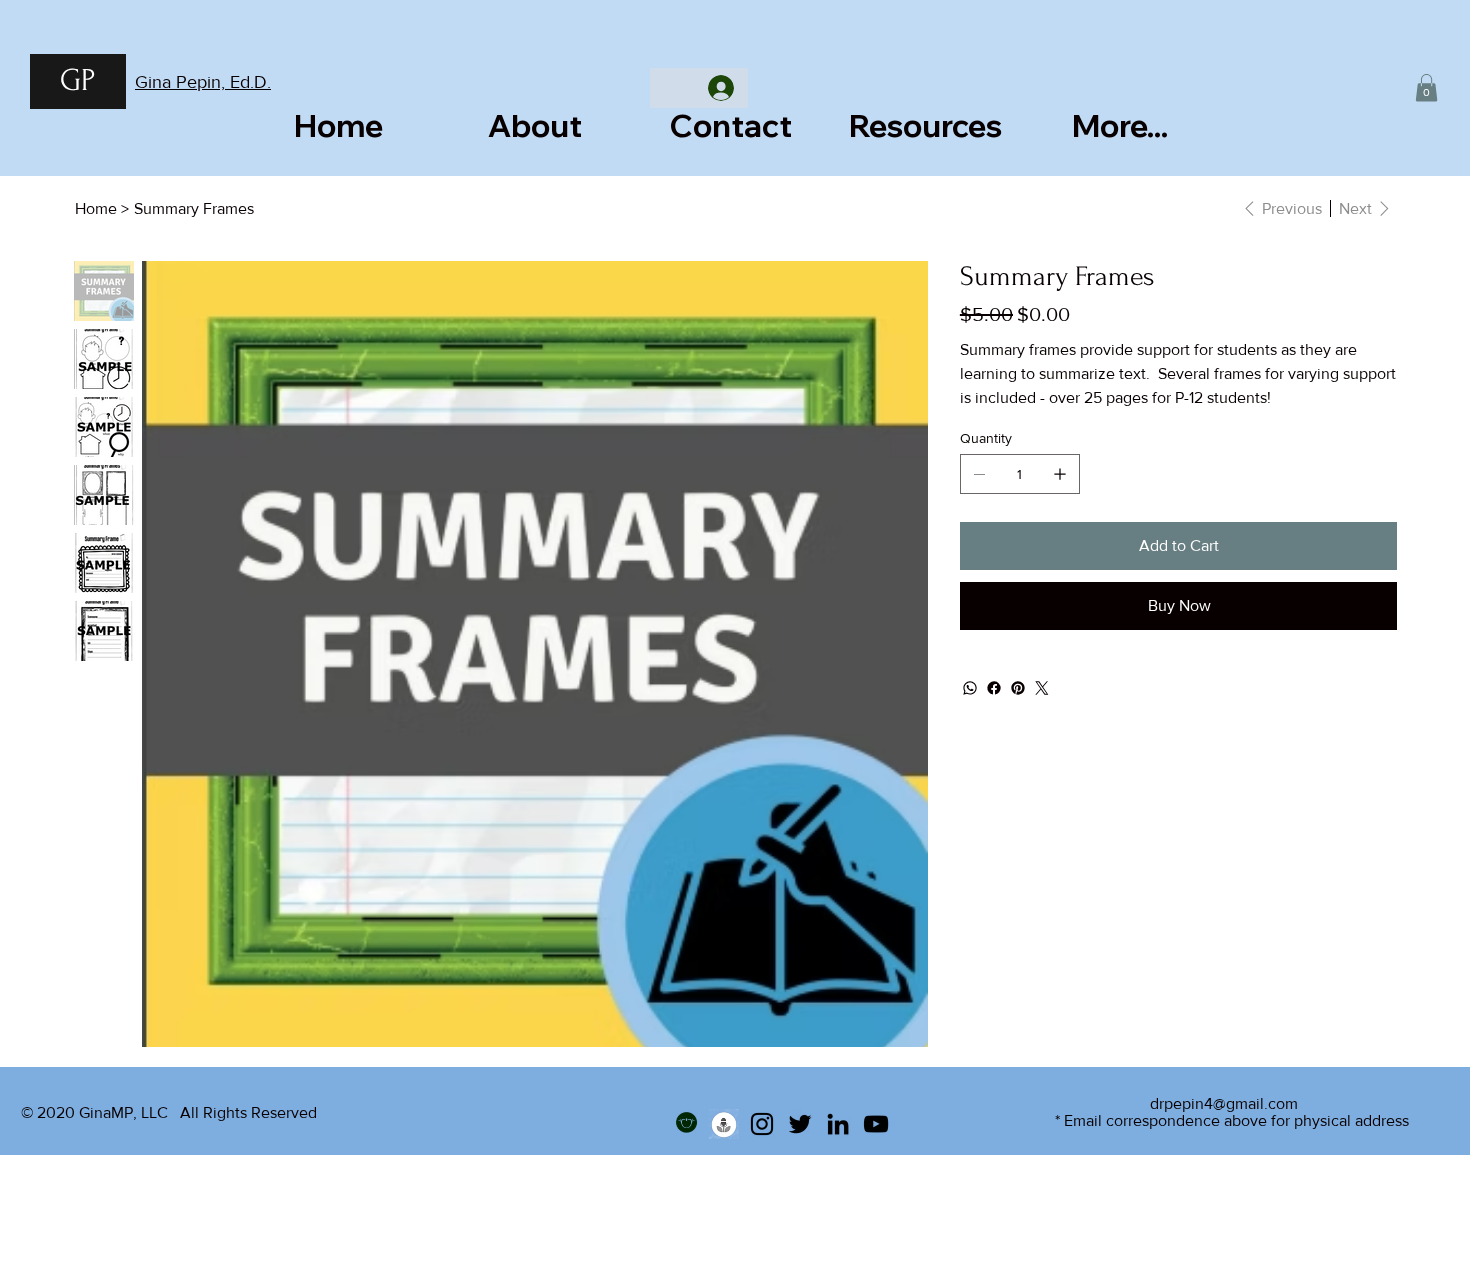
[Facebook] (994, 688)
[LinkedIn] (838, 1124)
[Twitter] (1042, 688)
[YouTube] (876, 1124)
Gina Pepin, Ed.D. (203, 82)
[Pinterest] (1018, 688)
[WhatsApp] (970, 688)
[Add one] (1060, 474)
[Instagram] (762, 1124)
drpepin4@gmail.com (1224, 1103)
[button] (1426, 87)
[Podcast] (724, 1124)
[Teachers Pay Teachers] (686, 1124)
